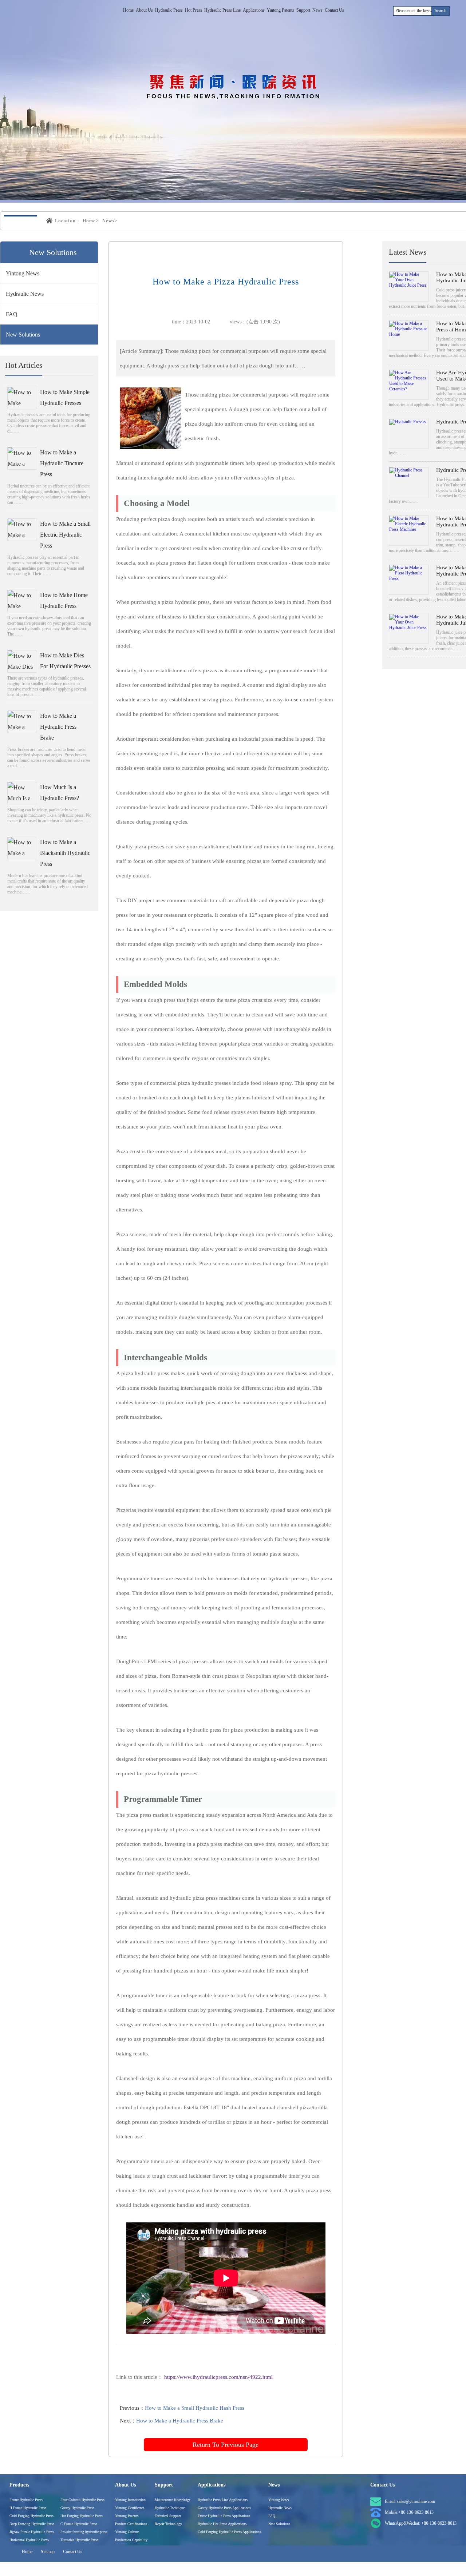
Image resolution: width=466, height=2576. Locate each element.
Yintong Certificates (130, 2508)
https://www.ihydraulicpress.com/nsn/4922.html (218, 2377)
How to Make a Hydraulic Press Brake (58, 727)
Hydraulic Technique (170, 2508)
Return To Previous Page (226, 2445)
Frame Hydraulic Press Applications (224, 2516)
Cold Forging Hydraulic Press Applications (229, 2532)
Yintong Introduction (130, 2500)
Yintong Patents (281, 10)
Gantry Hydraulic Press (77, 2508)
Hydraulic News (25, 294)
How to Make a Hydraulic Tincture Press (62, 463)
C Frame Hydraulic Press (79, 2524)
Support (303, 10)
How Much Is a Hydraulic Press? (60, 793)
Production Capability (131, 2540)
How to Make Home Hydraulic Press (64, 600)
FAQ (12, 314)
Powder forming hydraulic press (84, 2532)
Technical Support (168, 2516)
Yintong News (23, 273)
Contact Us (334, 10)
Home (128, 10)
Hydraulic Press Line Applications (223, 2500)
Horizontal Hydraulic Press (29, 2540)
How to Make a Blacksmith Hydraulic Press (65, 853)
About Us (144, 10)
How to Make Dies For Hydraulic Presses (65, 661)
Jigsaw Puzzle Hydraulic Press (32, 2532)
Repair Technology (168, 2524)
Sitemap (48, 2552)
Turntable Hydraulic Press (79, 2540)
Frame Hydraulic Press (26, 2500)
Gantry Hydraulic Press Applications (224, 2508)
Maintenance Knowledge (173, 2500)
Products (19, 2485)
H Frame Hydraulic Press (28, 2508)
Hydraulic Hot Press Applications (222, 2524)
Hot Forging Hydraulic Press (82, 2516)
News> (110, 221)
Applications (254, 10)
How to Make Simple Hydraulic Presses (65, 397)
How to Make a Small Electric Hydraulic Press (65, 535)
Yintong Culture (127, 2532)
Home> (91, 221)
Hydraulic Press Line (222, 10)
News (317, 10)
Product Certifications (131, 2524)
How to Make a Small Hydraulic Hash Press (195, 2408)
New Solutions (23, 335)
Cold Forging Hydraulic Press (31, 2516)
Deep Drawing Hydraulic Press (32, 2524)
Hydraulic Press (169, 10)
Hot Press (193, 10)
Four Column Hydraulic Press (82, 2500)
